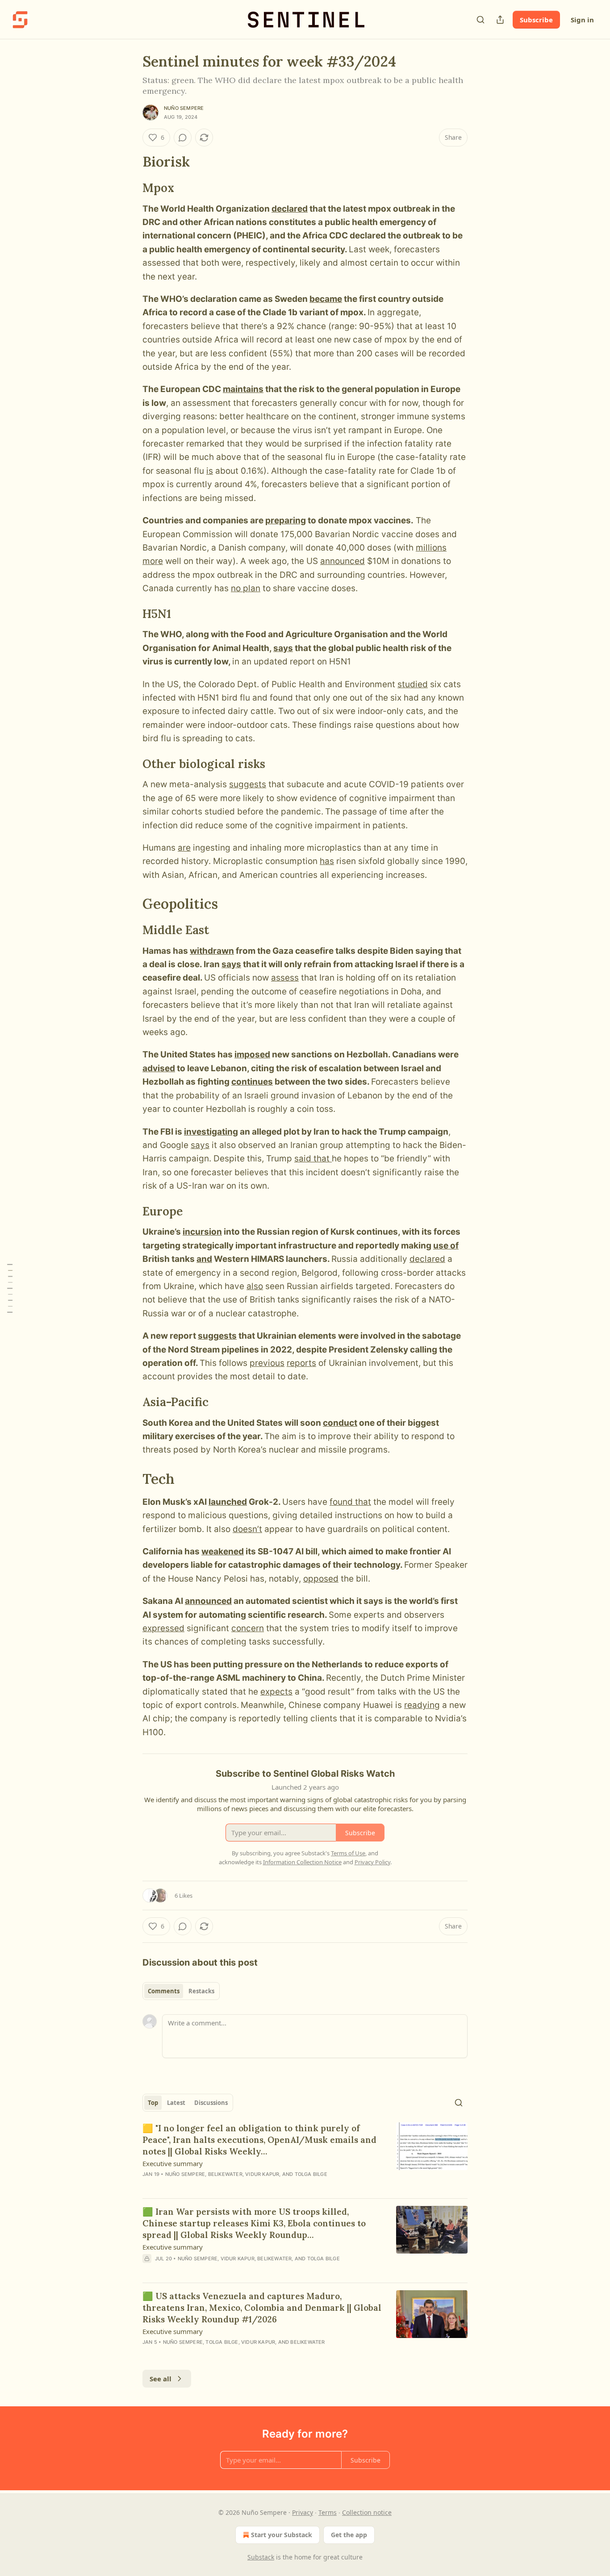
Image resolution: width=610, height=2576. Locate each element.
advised (159, 1068)
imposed (252, 1054)
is (210, 471)
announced (343, 561)
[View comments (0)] (183, 138)
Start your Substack (282, 2535)
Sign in (582, 20)
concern (248, 1628)
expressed (163, 1628)
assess (285, 978)
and (204, 1259)
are (184, 848)
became (326, 299)
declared (290, 209)
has (327, 861)
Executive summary (173, 2163)
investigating (211, 1132)
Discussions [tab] (211, 2103)
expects (276, 1692)
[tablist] (181, 1991)
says (283, 648)
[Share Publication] (500, 20)
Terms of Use (348, 1853)
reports (301, 1363)
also (255, 1286)
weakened (223, 1551)
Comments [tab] (164, 1991)
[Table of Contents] (10, 1288)
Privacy (303, 2512)
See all (161, 2379)
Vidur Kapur (262, 2174)
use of (446, 1246)
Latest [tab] (176, 2103)
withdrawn (212, 951)
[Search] (480, 20)
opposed (321, 1579)
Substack (261, 2557)
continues (252, 1082)
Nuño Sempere (184, 108)
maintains (243, 389)
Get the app (349, 2535)
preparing (286, 520)
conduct (340, 1423)
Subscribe (536, 20)
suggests (248, 784)
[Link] (130, 162)
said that (313, 1159)
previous (267, 1363)
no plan (246, 588)
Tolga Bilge (311, 2174)
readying (422, 1705)
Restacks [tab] (201, 1991)
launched (228, 1502)
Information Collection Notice (302, 1862)
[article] (305, 2157)
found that (350, 1502)
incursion (202, 1232)
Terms (328, 2512)
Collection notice (367, 2512)
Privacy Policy (372, 1862)
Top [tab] (153, 2103)
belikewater (225, 2174)
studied (413, 684)
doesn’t (247, 1529)
